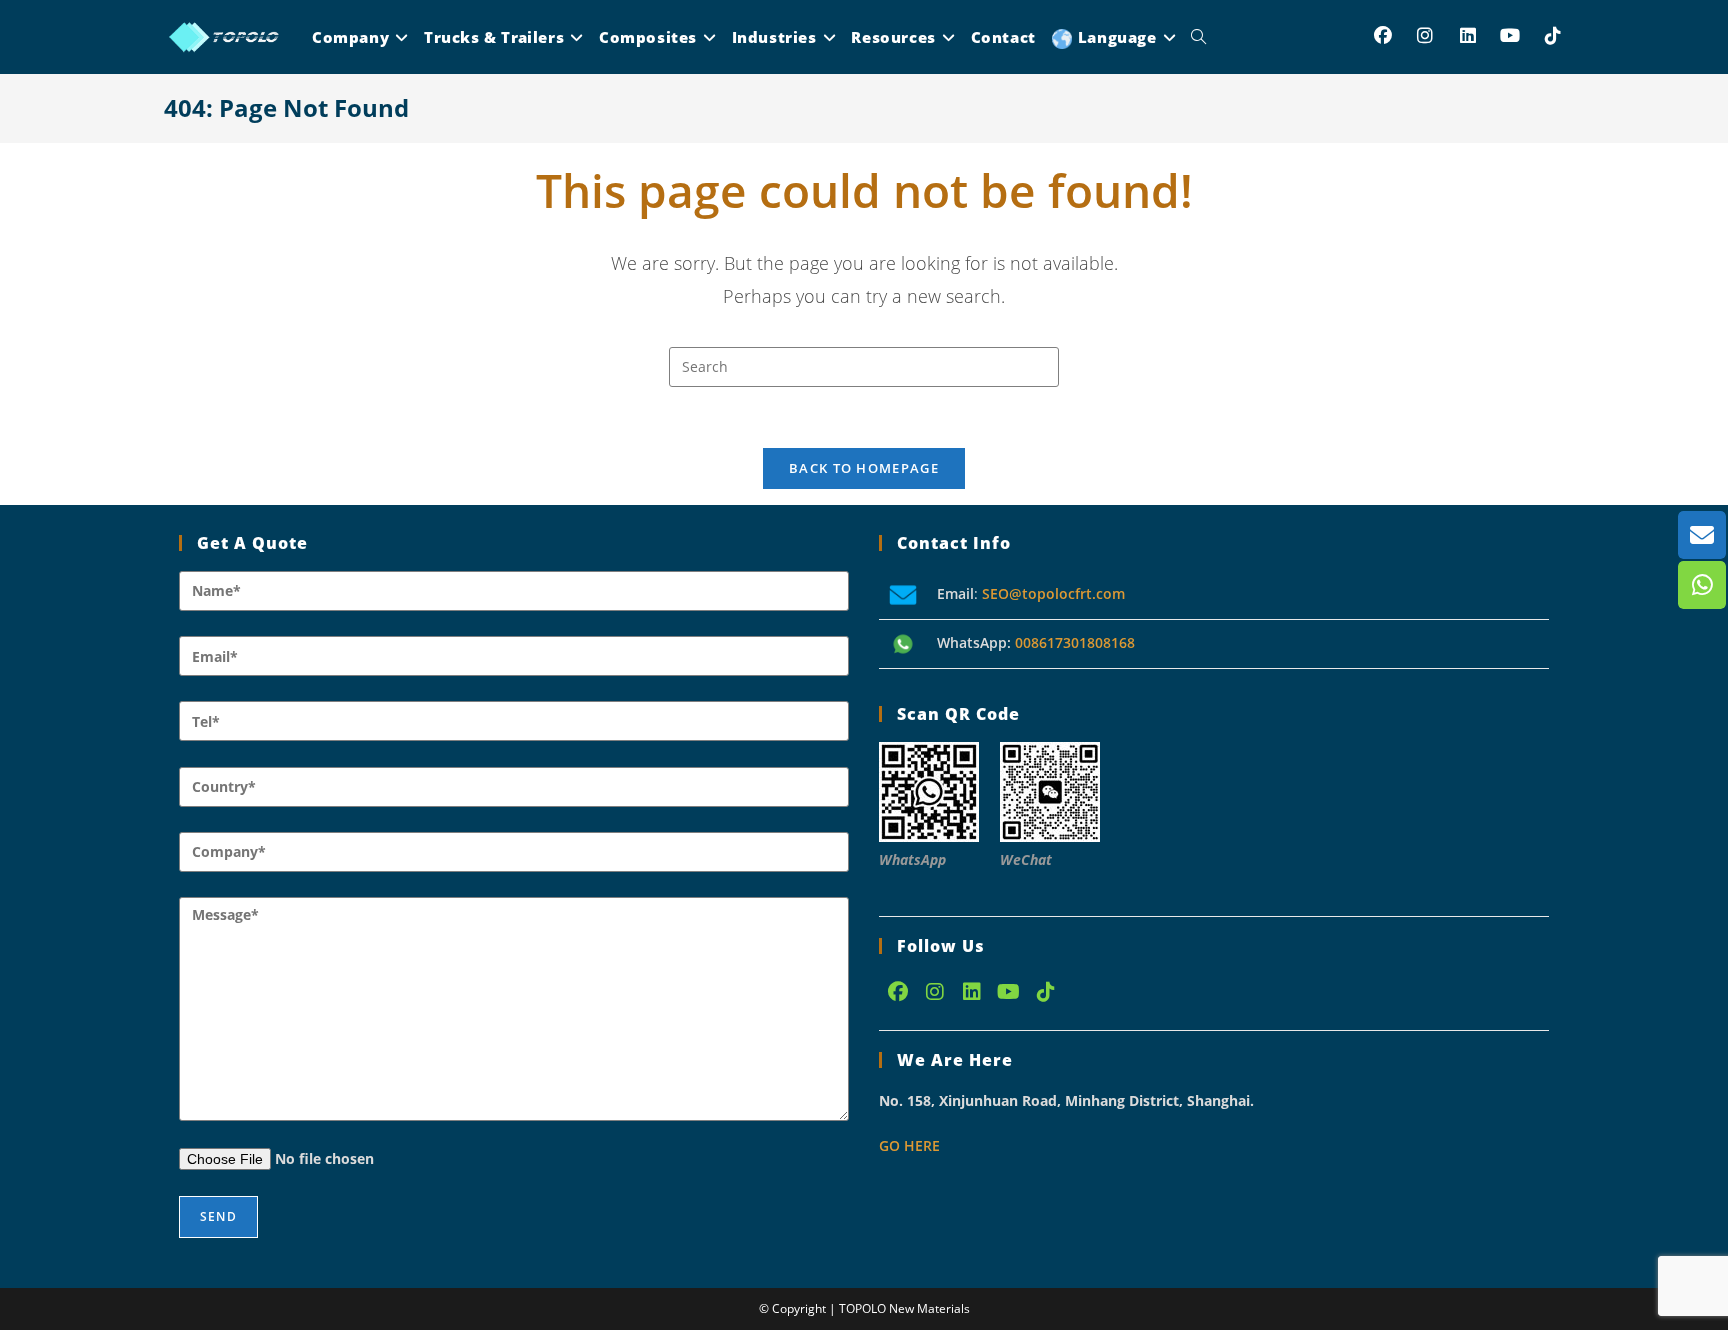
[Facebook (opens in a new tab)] (1383, 35)
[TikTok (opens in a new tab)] (1553, 35)
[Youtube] (1008, 992)
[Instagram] (934, 992)
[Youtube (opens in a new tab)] (1510, 35)
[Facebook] (897, 992)
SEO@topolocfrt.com (1053, 593)
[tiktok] (1045, 992)
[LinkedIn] (971, 992)
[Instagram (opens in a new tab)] (1425, 35)
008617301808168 (1075, 642)
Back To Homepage (864, 468)
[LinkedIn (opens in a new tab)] (1468, 35)
